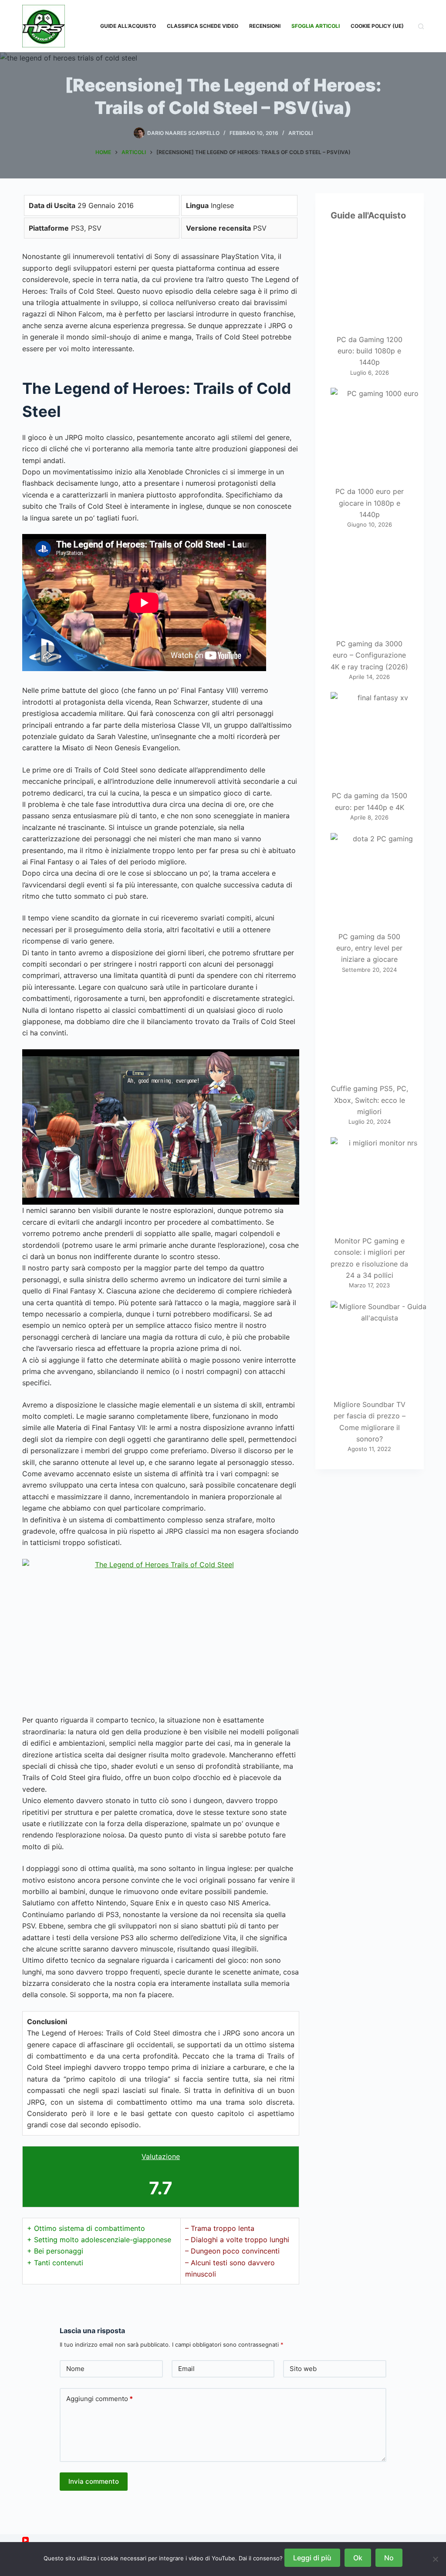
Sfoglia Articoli (316, 26)
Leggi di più (312, 2558)
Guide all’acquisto (128, 26)
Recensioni (265, 26)
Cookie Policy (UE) (377, 26)
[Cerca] (421, 26)
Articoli (301, 133)
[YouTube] (25, 2540)
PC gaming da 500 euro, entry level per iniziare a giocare (369, 948)
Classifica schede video (203, 26)
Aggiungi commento (100, 2399)
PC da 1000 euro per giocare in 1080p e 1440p (370, 503)
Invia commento (94, 2481)
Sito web (303, 2369)
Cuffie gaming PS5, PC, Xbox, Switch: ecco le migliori (370, 1100)
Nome (75, 2369)
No (389, 2558)
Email (186, 2369)
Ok (358, 2558)
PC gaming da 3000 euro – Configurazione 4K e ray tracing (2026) (369, 655)
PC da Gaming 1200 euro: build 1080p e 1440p (370, 351)
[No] (435, 2559)
